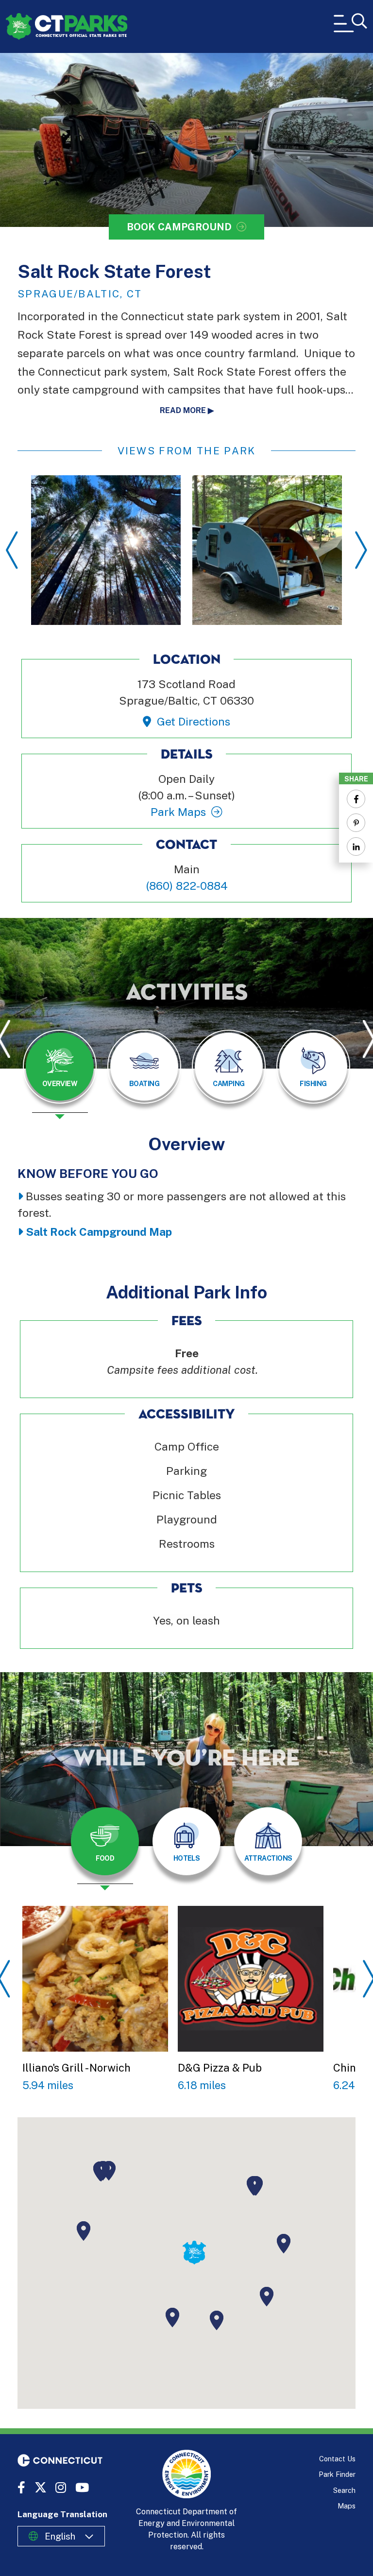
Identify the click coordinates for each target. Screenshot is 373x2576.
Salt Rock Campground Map (99, 1232)
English (60, 2536)
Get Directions (193, 721)
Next (361, 550)
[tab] (60, 1067)
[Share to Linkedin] (356, 847)
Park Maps (178, 812)
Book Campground (179, 227)
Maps (347, 2506)
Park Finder (337, 2474)
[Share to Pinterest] (356, 823)
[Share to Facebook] (356, 799)
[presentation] (60, 1074)
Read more (183, 410)
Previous (12, 550)
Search (344, 2490)
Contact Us (337, 2459)
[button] (172, 2317)
